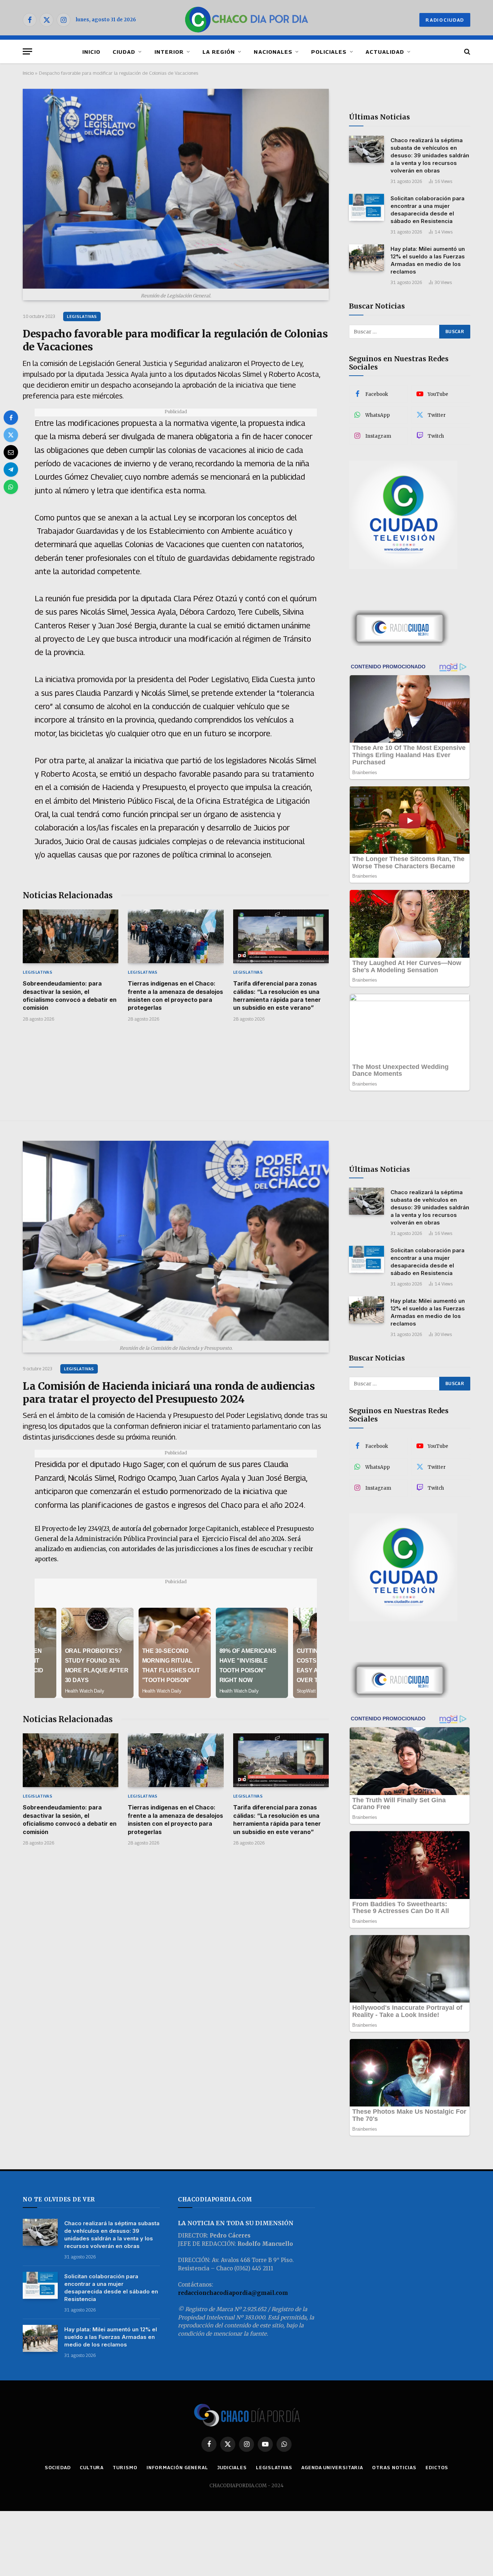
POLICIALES (329, 52)
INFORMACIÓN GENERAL (177, 2467)
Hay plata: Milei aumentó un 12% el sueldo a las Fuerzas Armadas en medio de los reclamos (428, 260)
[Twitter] (11, 435)
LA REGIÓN (219, 52)
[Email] (11, 452)
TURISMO (125, 2467)
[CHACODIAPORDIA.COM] (247, 20)
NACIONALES (273, 52)
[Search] (466, 51)
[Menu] (27, 51)
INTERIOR (169, 52)
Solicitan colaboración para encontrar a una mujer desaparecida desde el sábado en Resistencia (427, 210)
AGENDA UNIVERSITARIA (332, 2467)
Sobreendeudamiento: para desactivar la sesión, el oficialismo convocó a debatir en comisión (70, 996)
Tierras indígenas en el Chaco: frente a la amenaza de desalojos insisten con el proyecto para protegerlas (175, 996)
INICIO (91, 52)
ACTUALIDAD (385, 52)
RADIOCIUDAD (445, 20)
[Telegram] (11, 470)
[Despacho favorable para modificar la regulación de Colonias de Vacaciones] (176, 189)
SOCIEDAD (58, 2467)
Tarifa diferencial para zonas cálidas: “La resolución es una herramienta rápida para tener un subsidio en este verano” (277, 996)
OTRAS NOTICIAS (394, 2467)
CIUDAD (124, 52)
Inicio (28, 73)
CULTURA (92, 2467)
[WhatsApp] (11, 487)
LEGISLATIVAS (82, 316)
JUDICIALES (232, 2467)
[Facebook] (11, 418)
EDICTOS (437, 2467)
